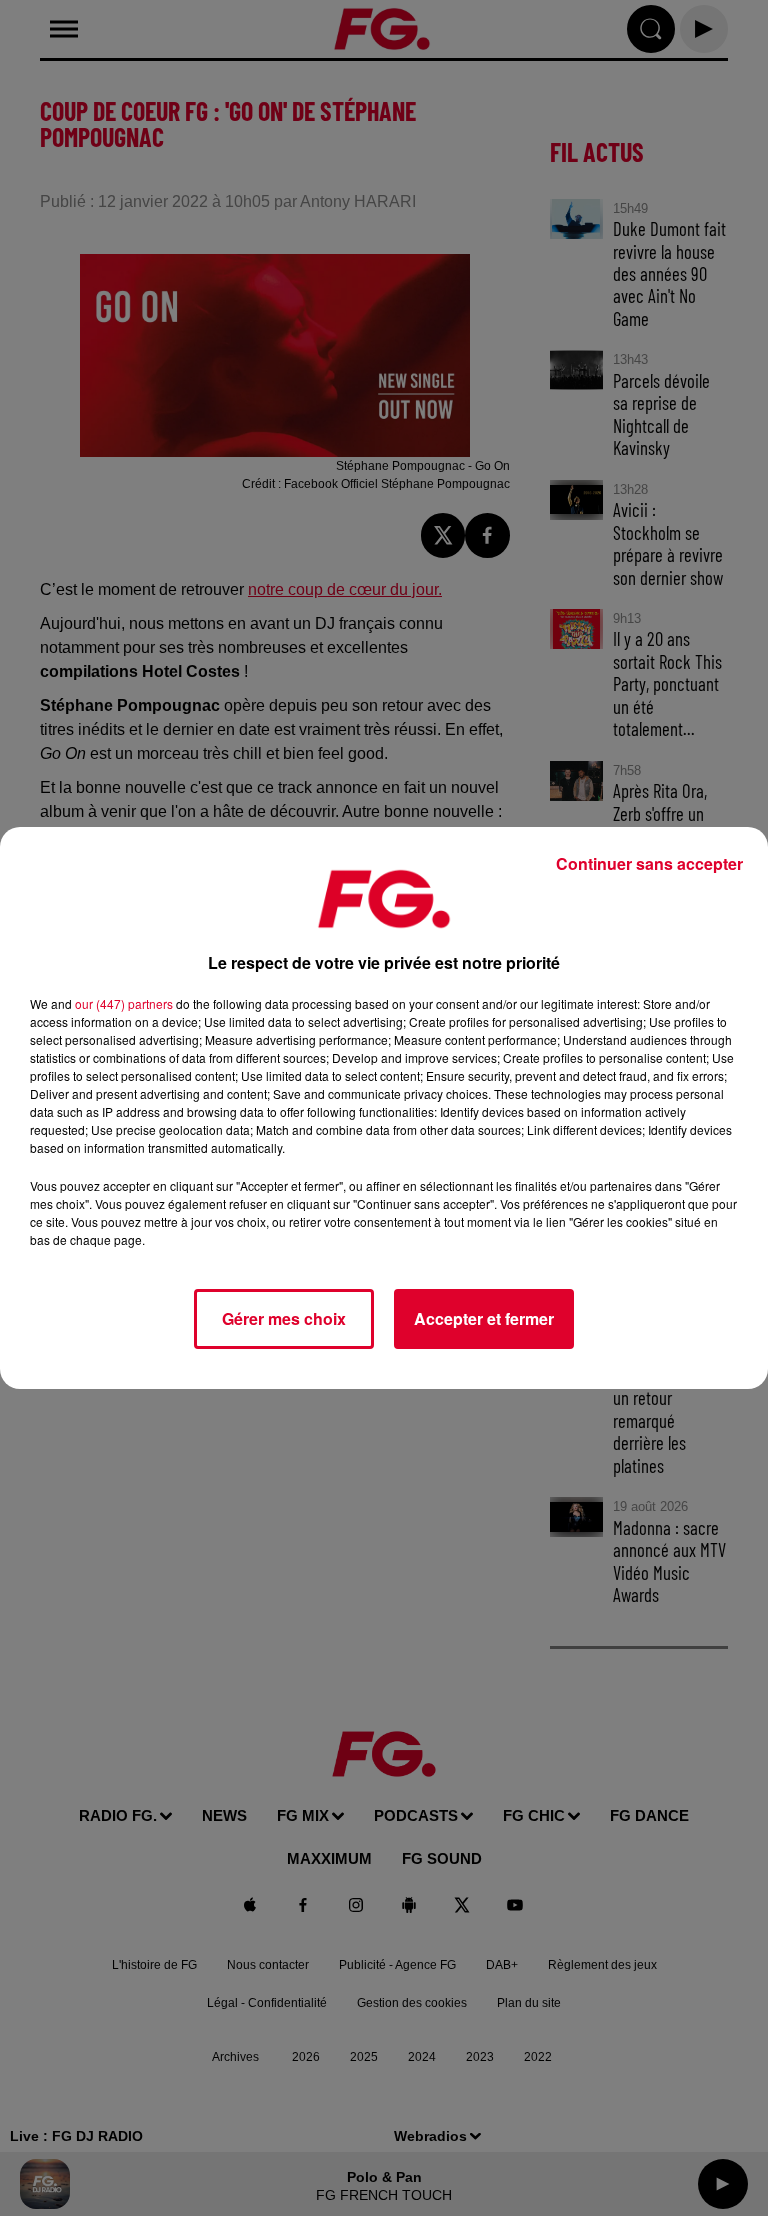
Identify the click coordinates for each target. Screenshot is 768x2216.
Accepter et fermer (484, 1318)
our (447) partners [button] (124, 1003)
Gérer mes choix (284, 1318)
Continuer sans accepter (649, 863)
